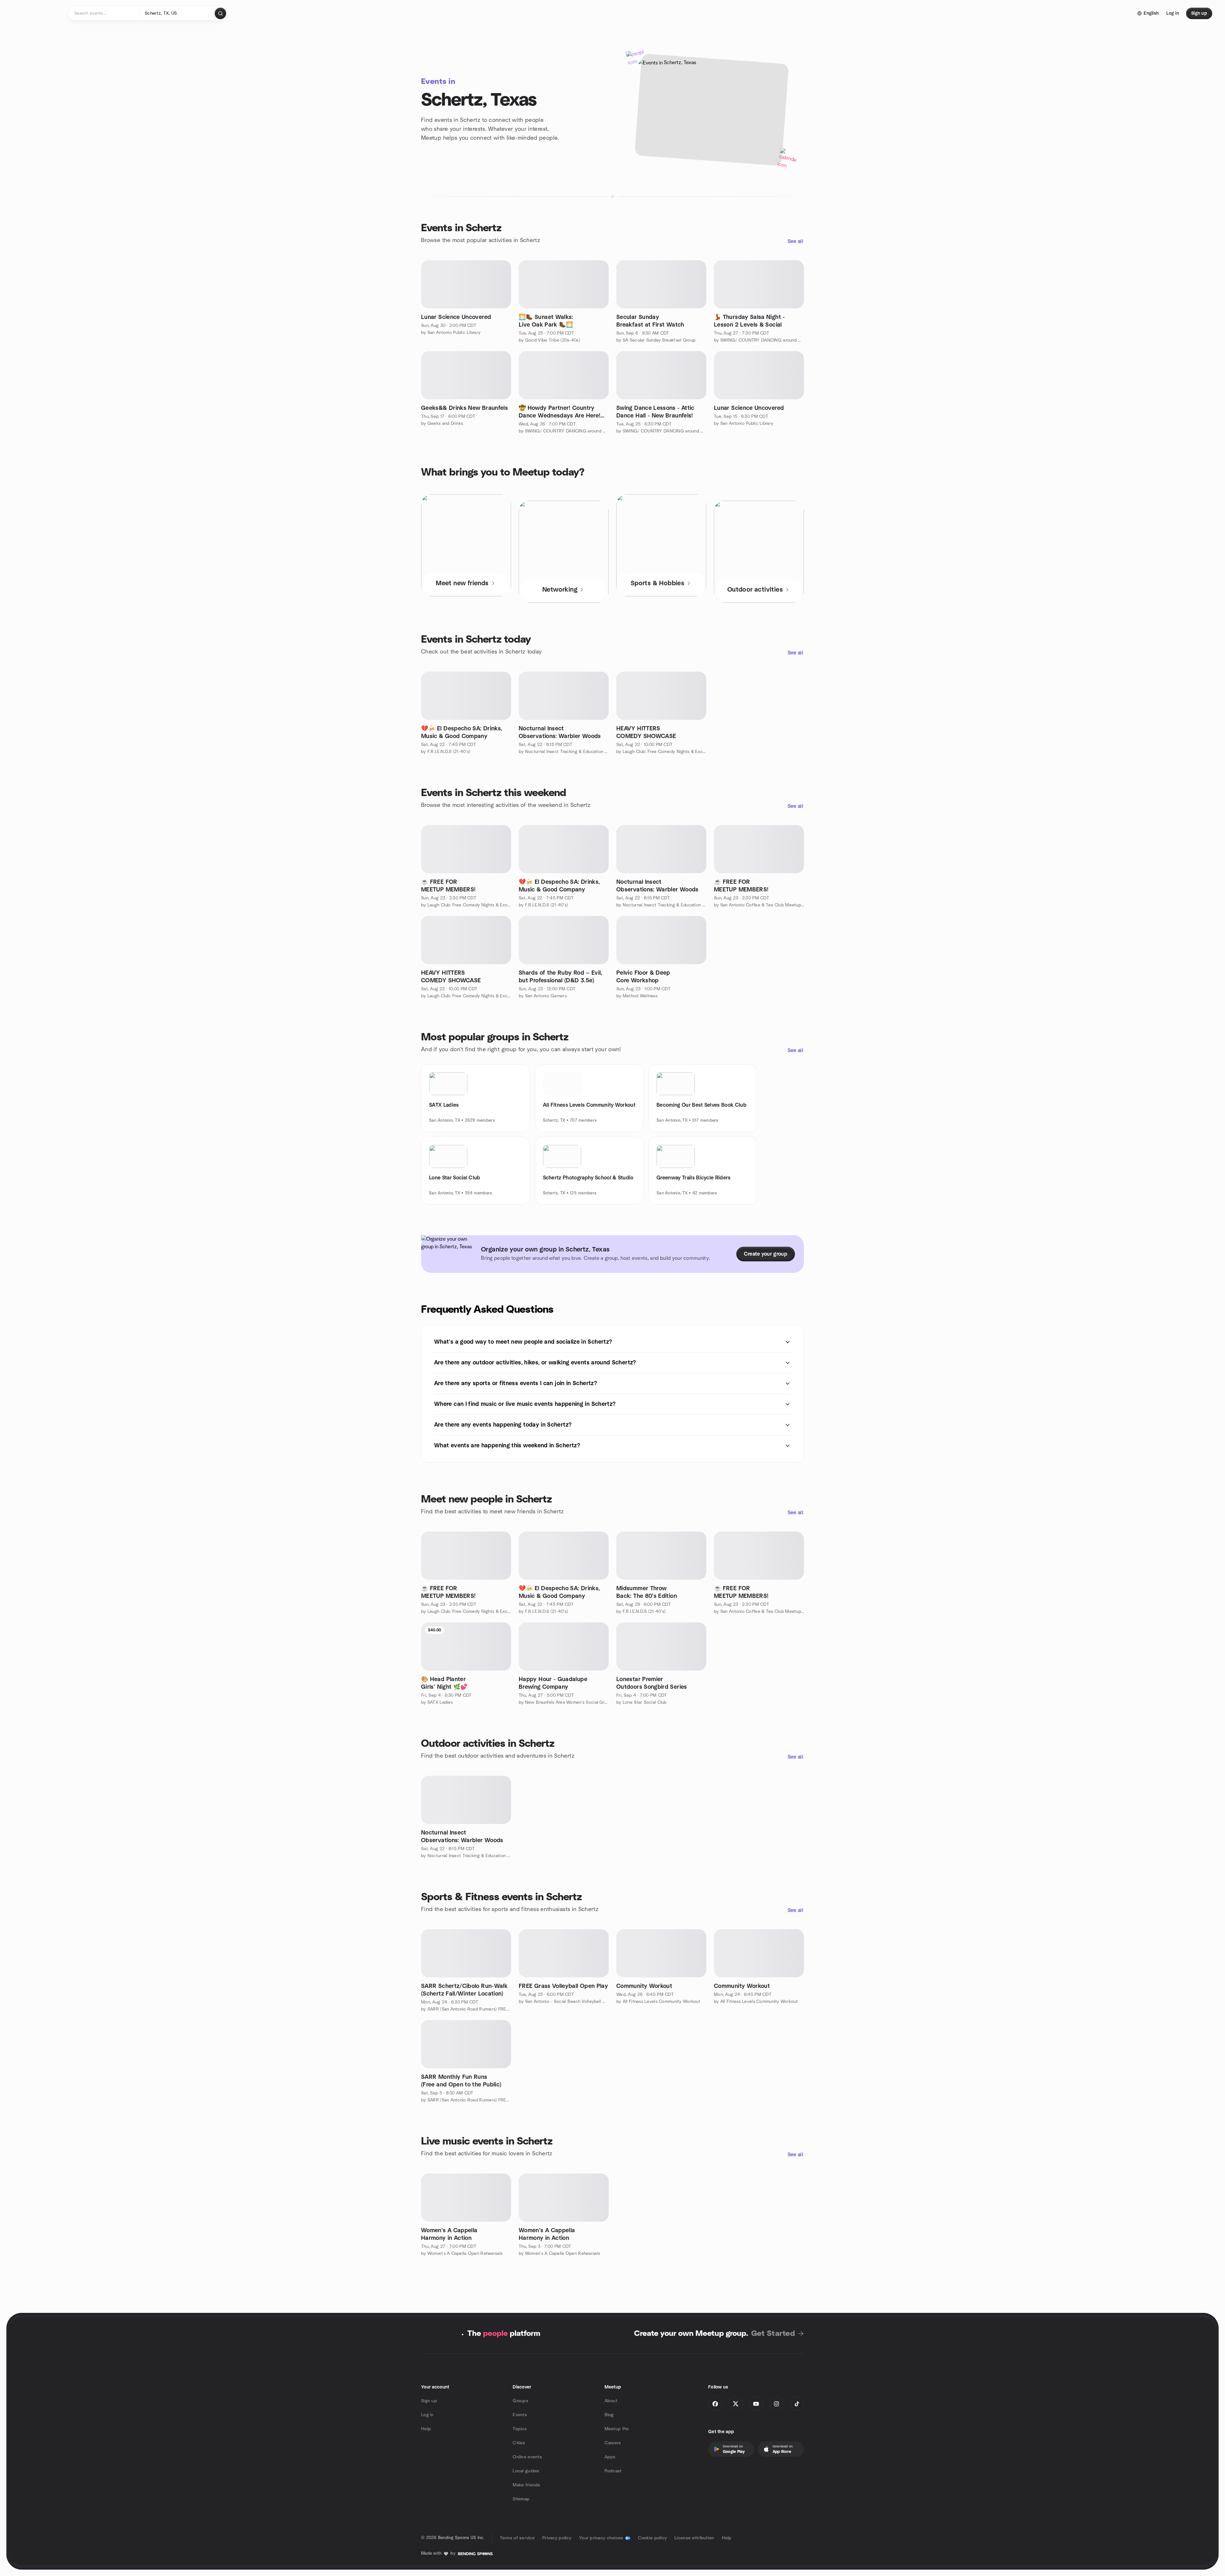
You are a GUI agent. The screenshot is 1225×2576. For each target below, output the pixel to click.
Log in (427, 2415)
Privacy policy (557, 2538)
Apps (610, 2457)
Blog (609, 2415)
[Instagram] (776, 2404)
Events (520, 2415)
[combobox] (177, 13)
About (611, 2401)
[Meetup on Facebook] (715, 2404)
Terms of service (517, 2538)
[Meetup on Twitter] (736, 2404)
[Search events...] (220, 13)
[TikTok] (797, 2404)
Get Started (773, 2334)
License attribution (694, 2538)
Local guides (526, 2471)
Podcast (613, 2471)
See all (795, 241)
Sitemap (521, 2499)
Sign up (429, 2401)
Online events (527, 2457)
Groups (520, 2401)
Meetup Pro (617, 2429)
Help (426, 2429)
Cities (519, 2443)
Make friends (526, 2485)
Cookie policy (653, 2538)
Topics (520, 2429)
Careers (613, 2443)
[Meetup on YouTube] (756, 2404)
